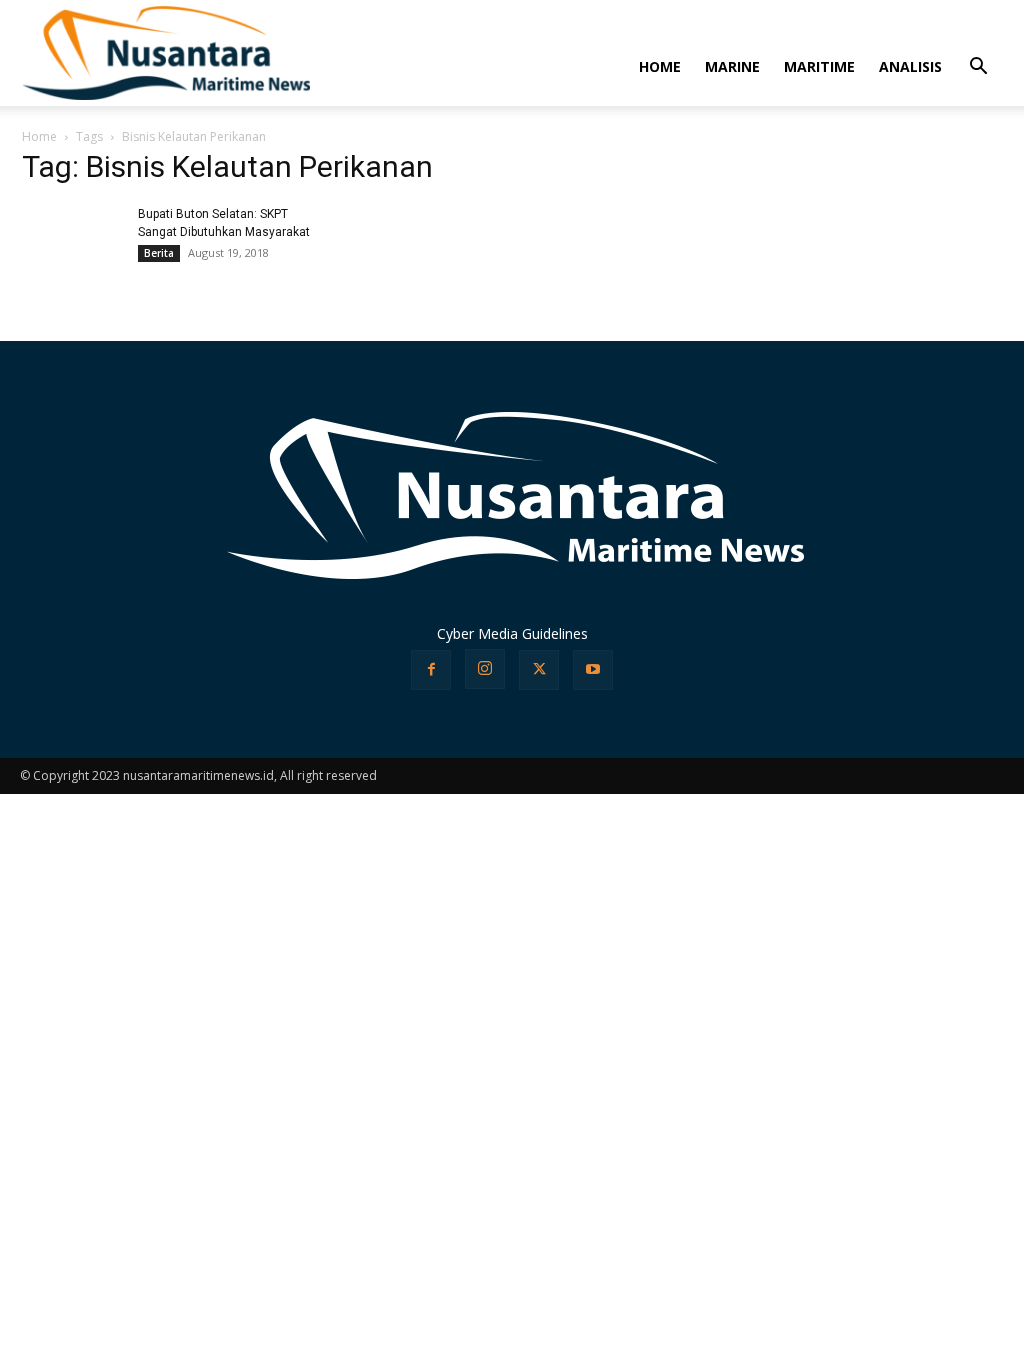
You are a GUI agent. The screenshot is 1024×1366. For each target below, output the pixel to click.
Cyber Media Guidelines (512, 633)
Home (39, 136)
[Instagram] (485, 669)
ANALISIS (910, 66)
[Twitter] (539, 670)
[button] (978, 68)
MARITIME (819, 66)
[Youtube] (593, 670)
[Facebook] (431, 670)
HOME (660, 66)
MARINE (732, 66)
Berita (159, 253)
